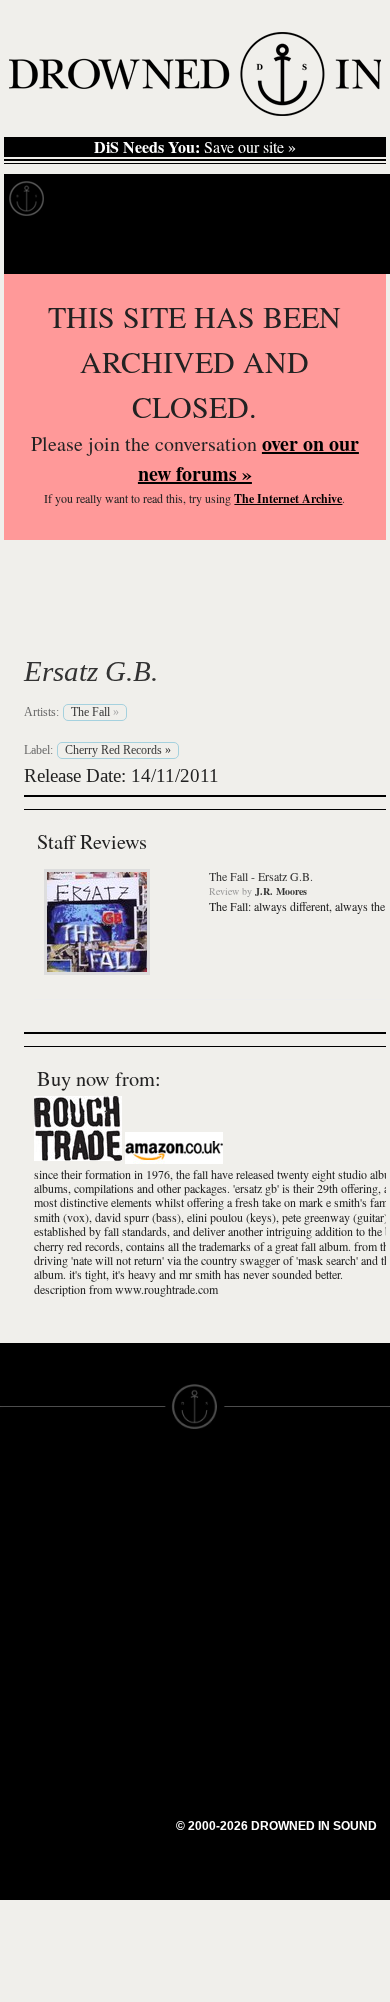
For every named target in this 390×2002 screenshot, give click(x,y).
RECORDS (38, 1607)
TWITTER (131, 1615)
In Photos (293, 199)
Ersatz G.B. (91, 671)
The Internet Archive (288, 498)
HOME (23, 1517)
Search (346, 248)
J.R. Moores (281, 891)
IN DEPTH (35, 1571)
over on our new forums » (248, 458)
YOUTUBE (134, 1669)
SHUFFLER (137, 1633)
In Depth (194, 199)
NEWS (22, 1553)
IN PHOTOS (41, 1589)
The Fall (95, 624)
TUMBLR (129, 1651)
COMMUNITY (47, 1733)
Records (99, 199)
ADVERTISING (246, 1553)
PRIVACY (227, 1535)
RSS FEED (135, 1687)
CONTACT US (146, 1481)
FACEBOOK (139, 1597)
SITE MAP (35, 1535)
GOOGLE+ (135, 1579)
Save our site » (195, 147)
